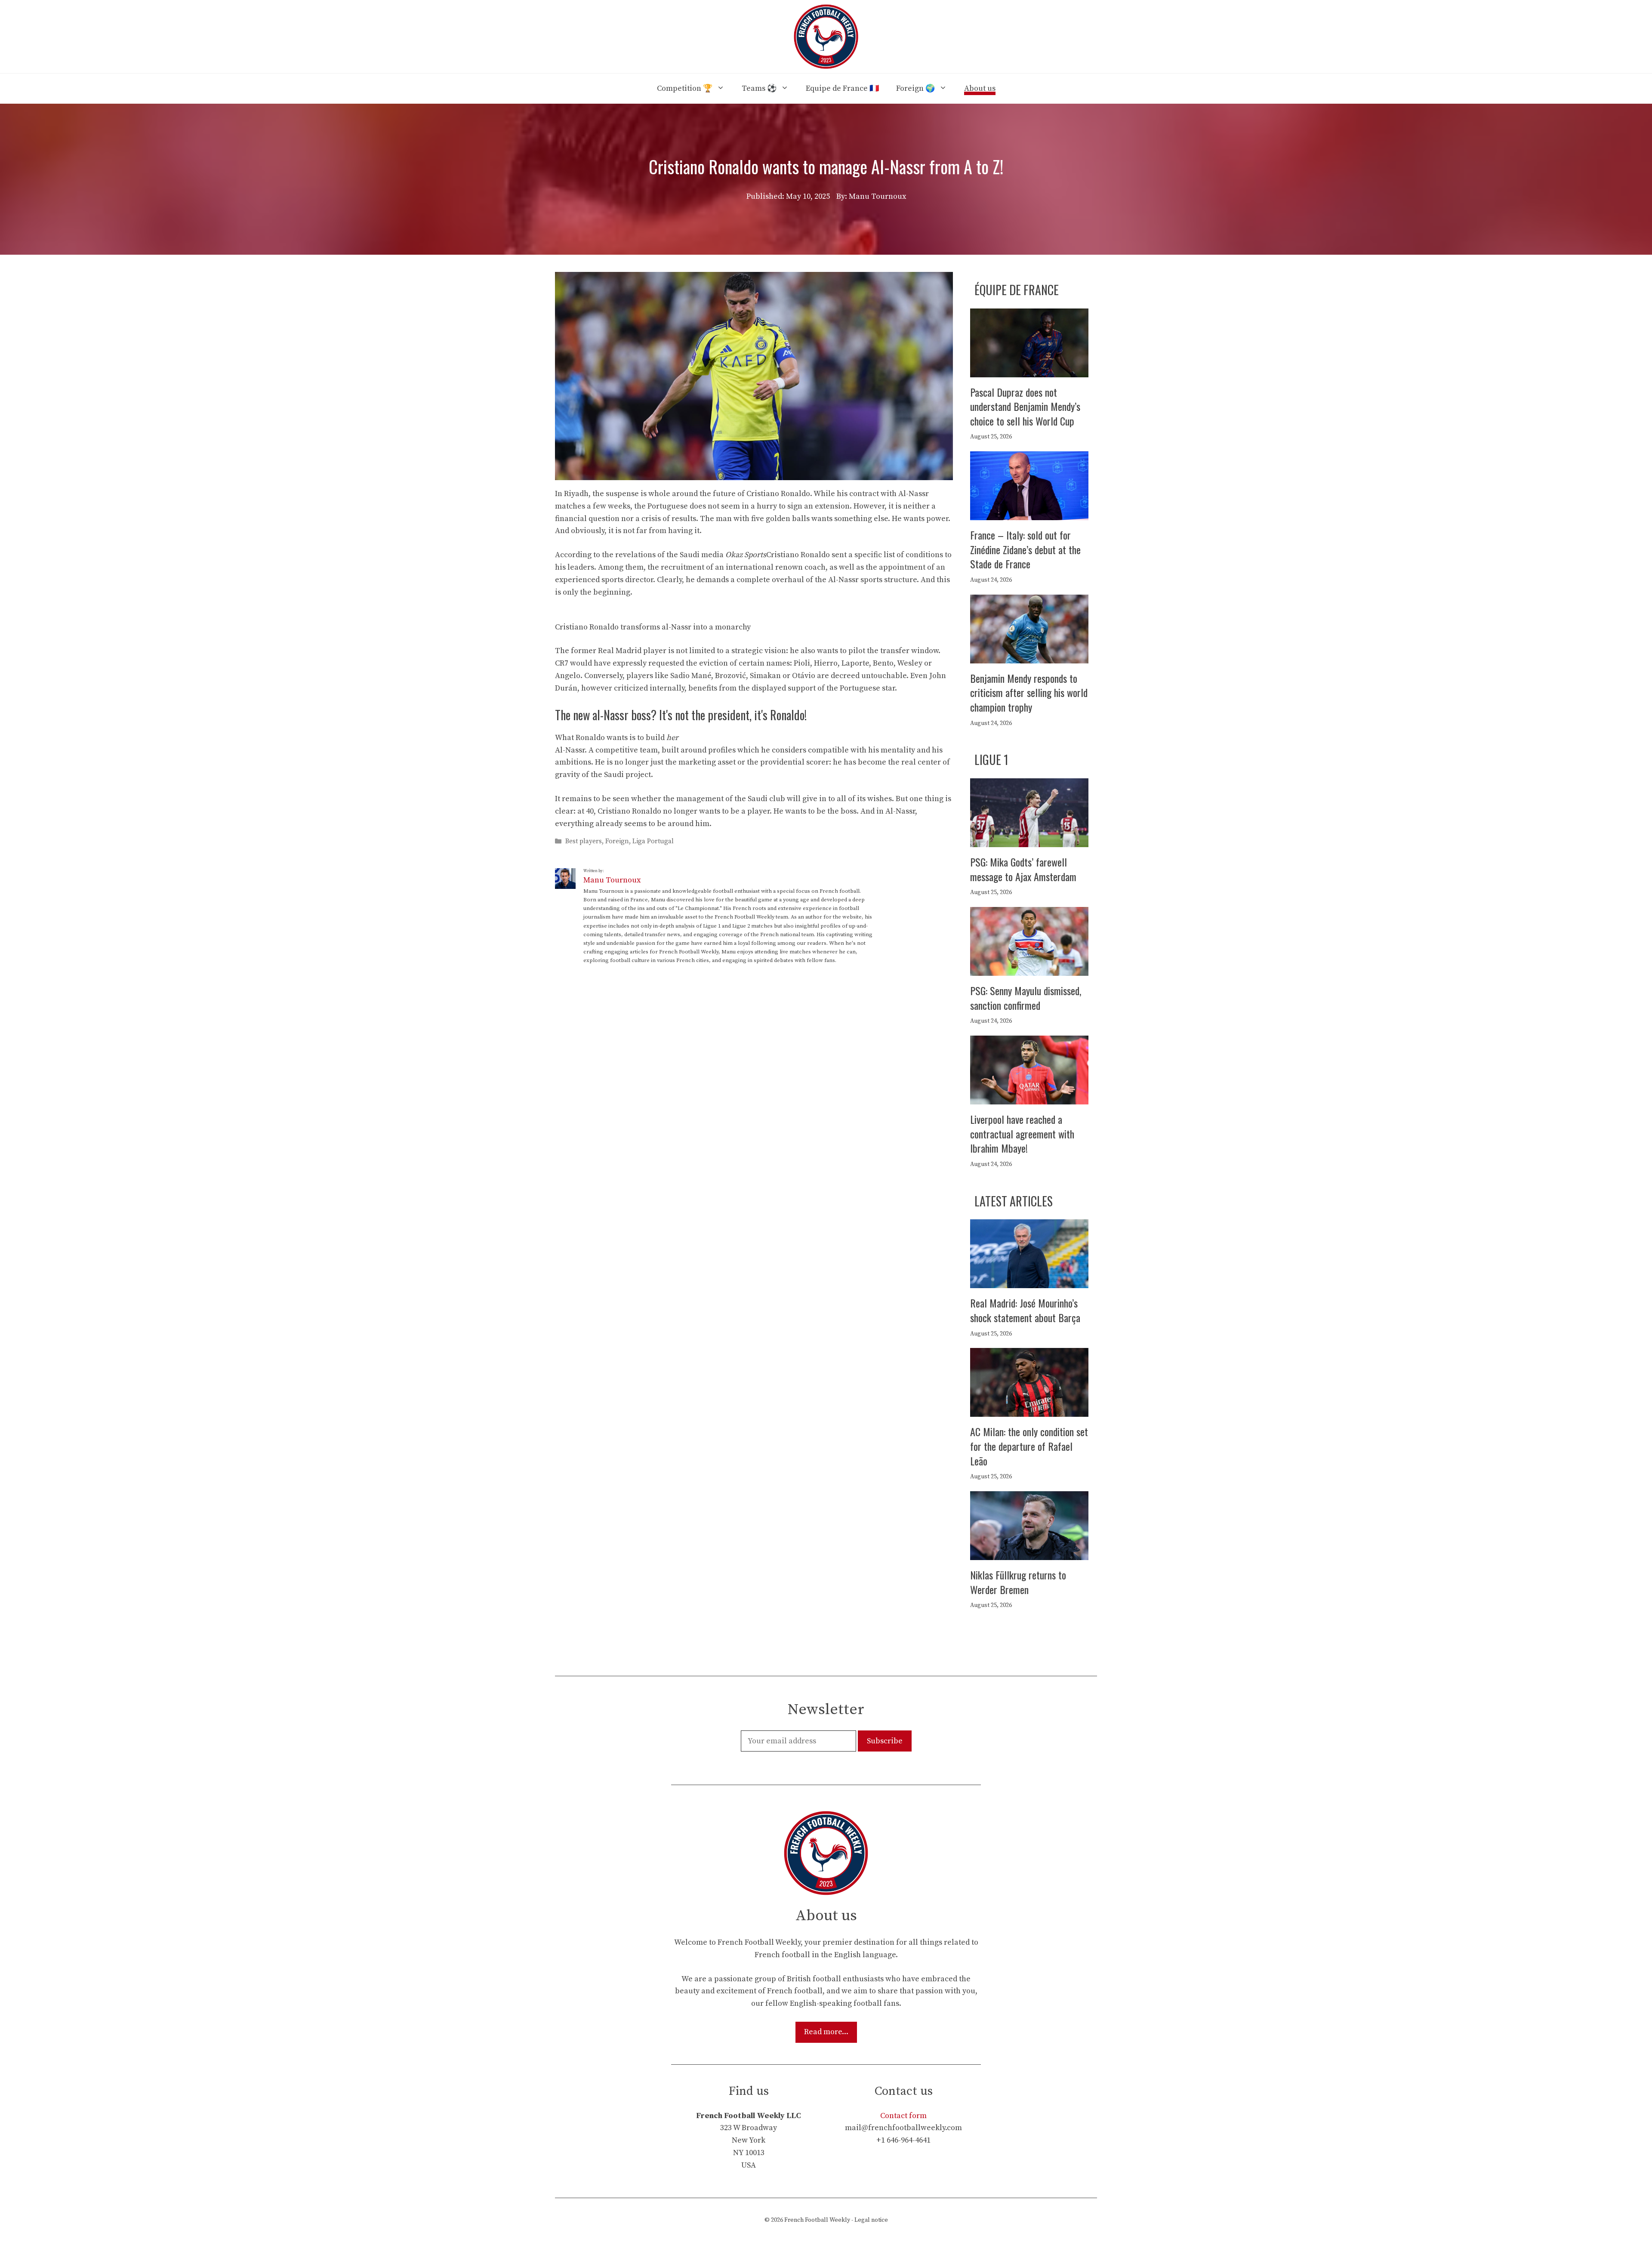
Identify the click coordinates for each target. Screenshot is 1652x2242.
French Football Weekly (817, 2220)
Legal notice (871, 2220)
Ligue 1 (991, 760)
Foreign (617, 841)
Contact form (903, 2116)
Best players (584, 841)
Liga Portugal (653, 841)
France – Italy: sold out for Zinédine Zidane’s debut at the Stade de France (1025, 549)
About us (980, 88)
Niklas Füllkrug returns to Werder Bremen (1018, 1582)
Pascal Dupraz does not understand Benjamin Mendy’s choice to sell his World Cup (1025, 406)
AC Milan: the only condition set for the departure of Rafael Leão (1029, 1446)
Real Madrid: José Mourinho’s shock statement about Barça (1025, 1310)
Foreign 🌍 (915, 88)
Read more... (826, 2032)
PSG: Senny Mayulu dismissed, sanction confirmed (1026, 998)
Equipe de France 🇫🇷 (842, 88)
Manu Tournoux (612, 880)
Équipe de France (1017, 290)
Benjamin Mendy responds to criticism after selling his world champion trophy (1029, 692)
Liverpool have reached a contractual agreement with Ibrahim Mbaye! (1022, 1133)
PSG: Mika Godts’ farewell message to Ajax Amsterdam (1023, 869)
